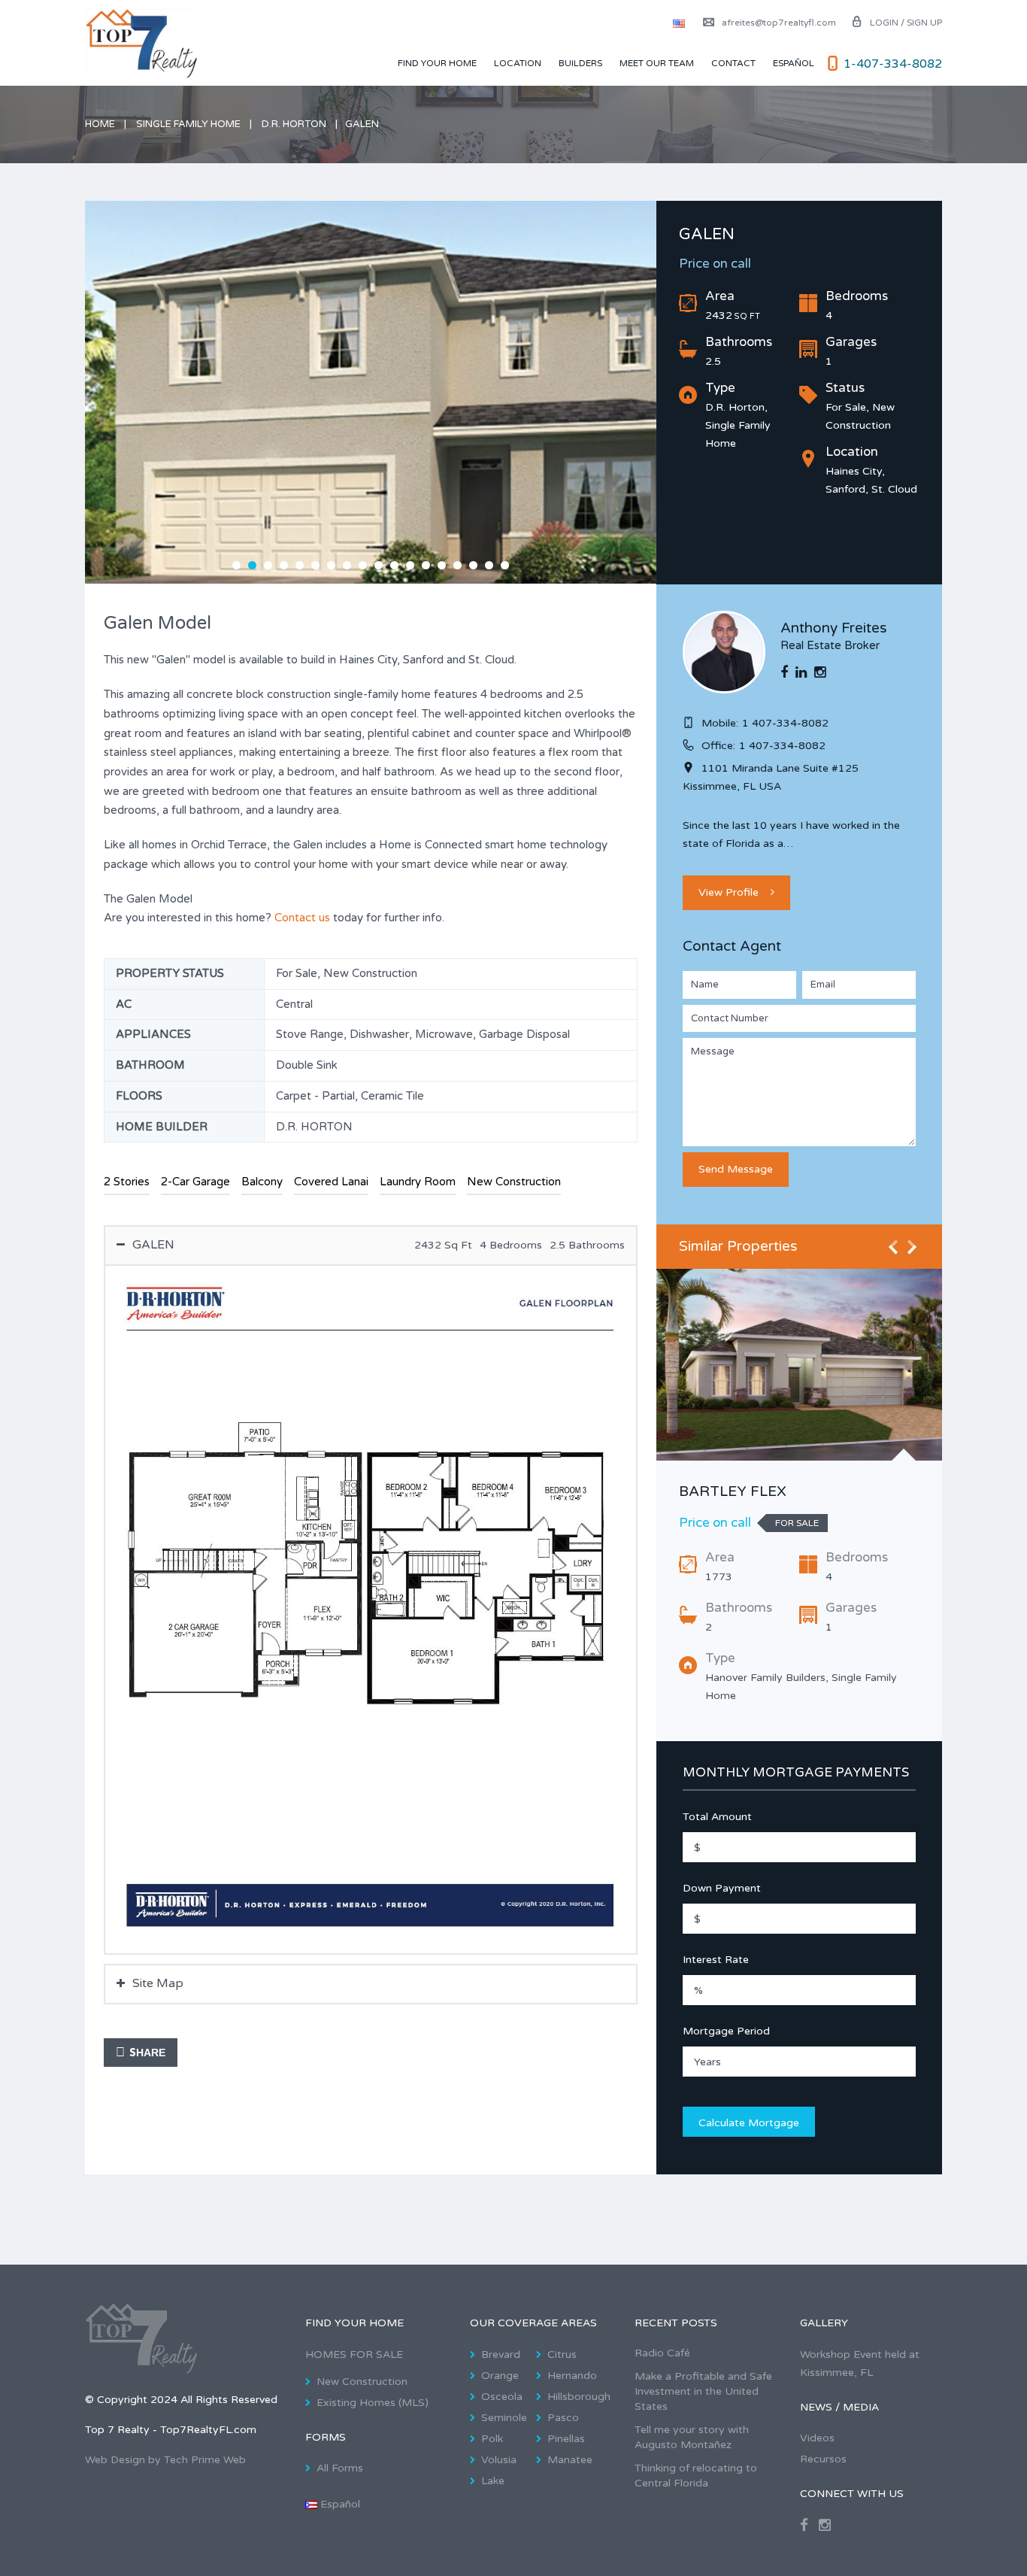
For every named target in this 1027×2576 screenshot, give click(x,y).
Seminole (504, 2418)
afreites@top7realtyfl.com (779, 23)
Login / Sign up (906, 23)
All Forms (340, 2468)
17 (489, 565)
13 (426, 565)
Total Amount (717, 1817)
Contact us (302, 918)
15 (457, 565)
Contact (733, 63)
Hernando (572, 2376)
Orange (500, 2376)
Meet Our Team (657, 63)
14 (442, 565)
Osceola (502, 2397)
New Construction (362, 2382)
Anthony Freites (834, 628)
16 (473, 565)
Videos (817, 2438)
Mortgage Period (726, 2031)
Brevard (501, 2355)
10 (379, 565)
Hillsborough (579, 2397)
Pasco (563, 2418)
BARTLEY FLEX (733, 1491)
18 (505, 565)
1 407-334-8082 (785, 723)
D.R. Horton (294, 124)
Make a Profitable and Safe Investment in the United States (703, 2391)
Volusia (499, 2460)
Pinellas (566, 2439)
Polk (492, 2439)
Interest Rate (716, 1960)
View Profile (729, 892)
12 (410, 565)
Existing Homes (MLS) (373, 2403)
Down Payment (722, 1888)
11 (394, 565)
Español (794, 63)
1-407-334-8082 (893, 64)
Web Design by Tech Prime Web (165, 2460)
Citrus (562, 2355)
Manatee (570, 2460)
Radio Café (662, 2353)
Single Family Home (188, 124)
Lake (493, 2481)
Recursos (823, 2459)
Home (100, 124)
